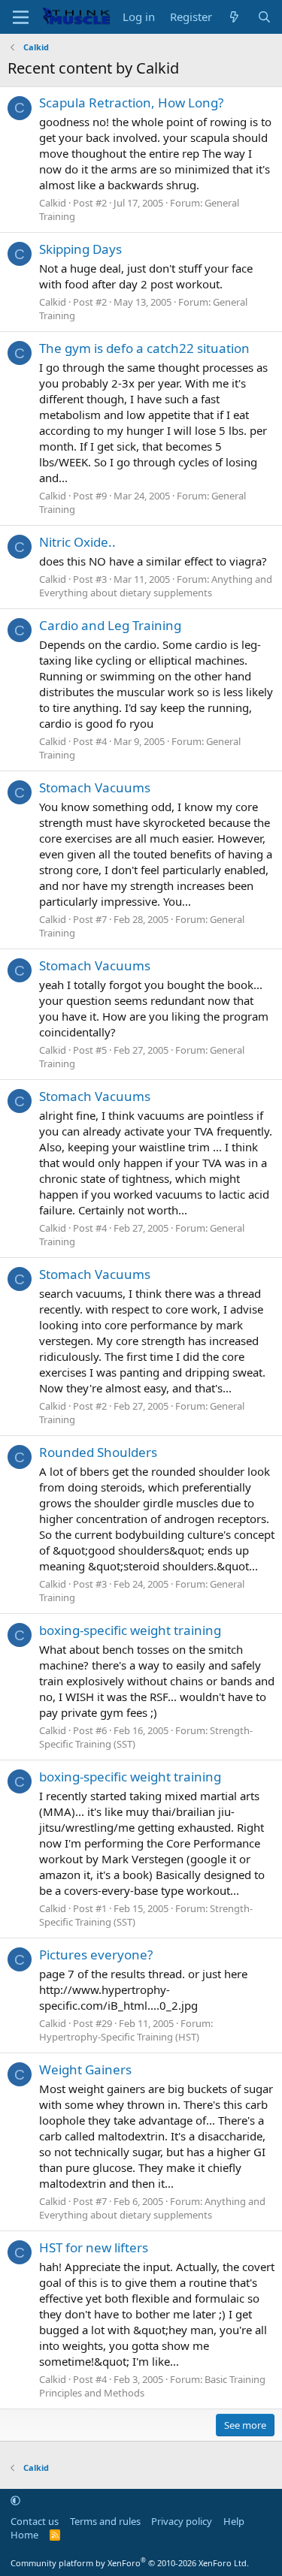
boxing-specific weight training (130, 1630)
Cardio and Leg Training (110, 625)
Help (234, 2521)
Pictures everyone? (96, 1955)
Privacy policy (182, 2521)
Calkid (53, 203)
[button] (15, 2500)
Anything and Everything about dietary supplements (156, 586)
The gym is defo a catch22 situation (144, 348)
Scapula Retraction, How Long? (131, 103)
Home (24, 2535)
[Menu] (21, 17)
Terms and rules (105, 2521)
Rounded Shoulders (98, 1452)
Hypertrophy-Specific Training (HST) (119, 2037)
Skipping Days (80, 249)
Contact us (35, 2521)
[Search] (264, 17)
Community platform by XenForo (130, 2563)
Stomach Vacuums (95, 787)
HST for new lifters (94, 2247)
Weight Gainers (85, 2069)
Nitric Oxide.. (77, 542)
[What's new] (234, 17)
